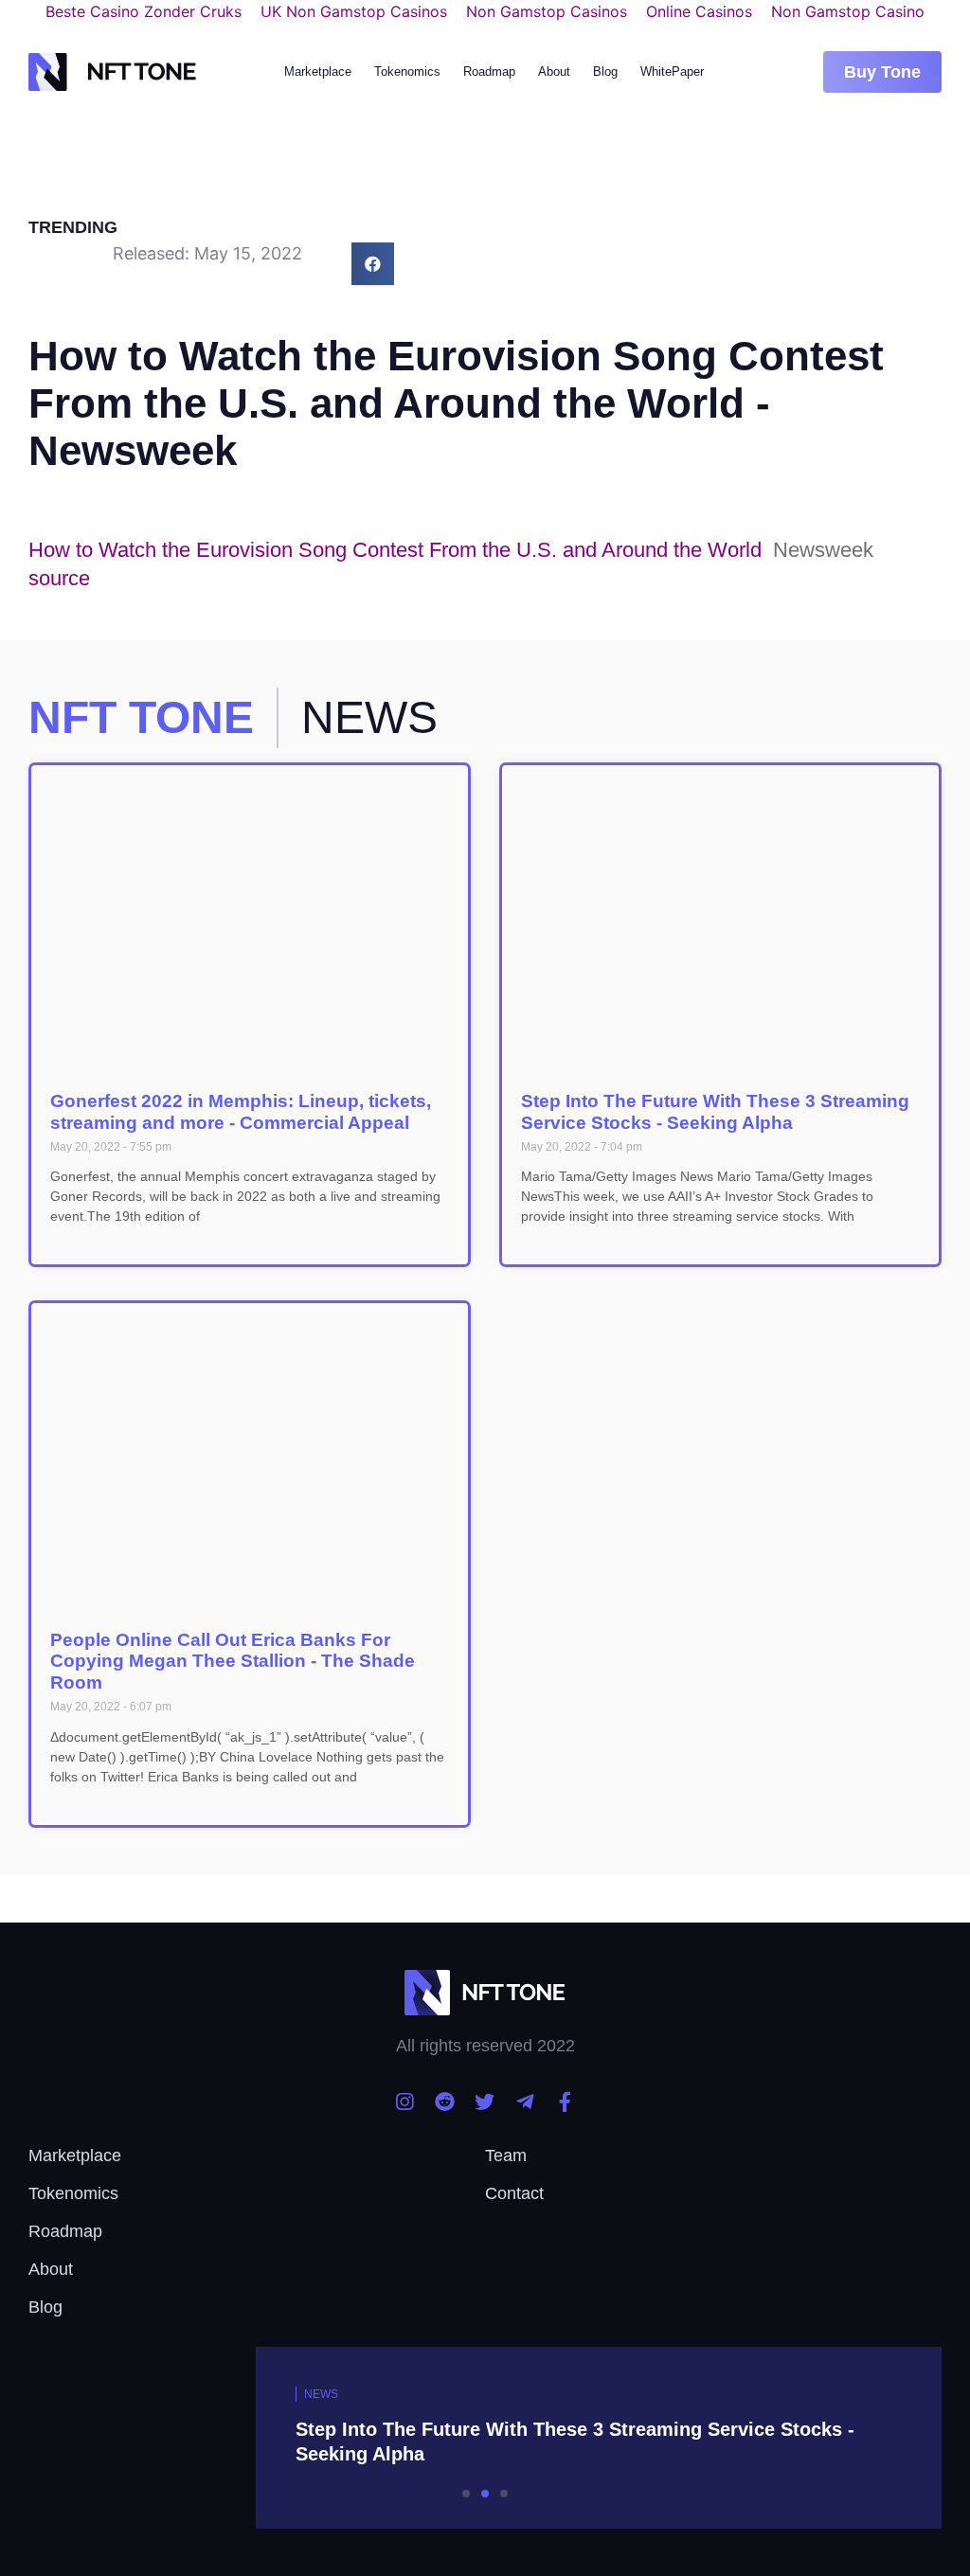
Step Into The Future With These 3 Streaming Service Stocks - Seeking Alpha (715, 1112)
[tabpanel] (485, 2438)
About (554, 72)
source (59, 578)
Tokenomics (407, 72)
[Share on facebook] (373, 264)
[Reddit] (445, 2102)
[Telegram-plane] (525, 2102)
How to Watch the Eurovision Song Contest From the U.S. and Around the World (395, 550)
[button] (882, 72)
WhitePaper (672, 72)
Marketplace (318, 72)
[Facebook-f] (565, 2102)
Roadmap (489, 72)
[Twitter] (485, 2102)
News (321, 2394)
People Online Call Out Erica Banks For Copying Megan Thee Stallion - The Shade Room (233, 1662)
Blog (605, 72)
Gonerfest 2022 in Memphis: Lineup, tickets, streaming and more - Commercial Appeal (241, 1112)
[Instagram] (405, 2102)
